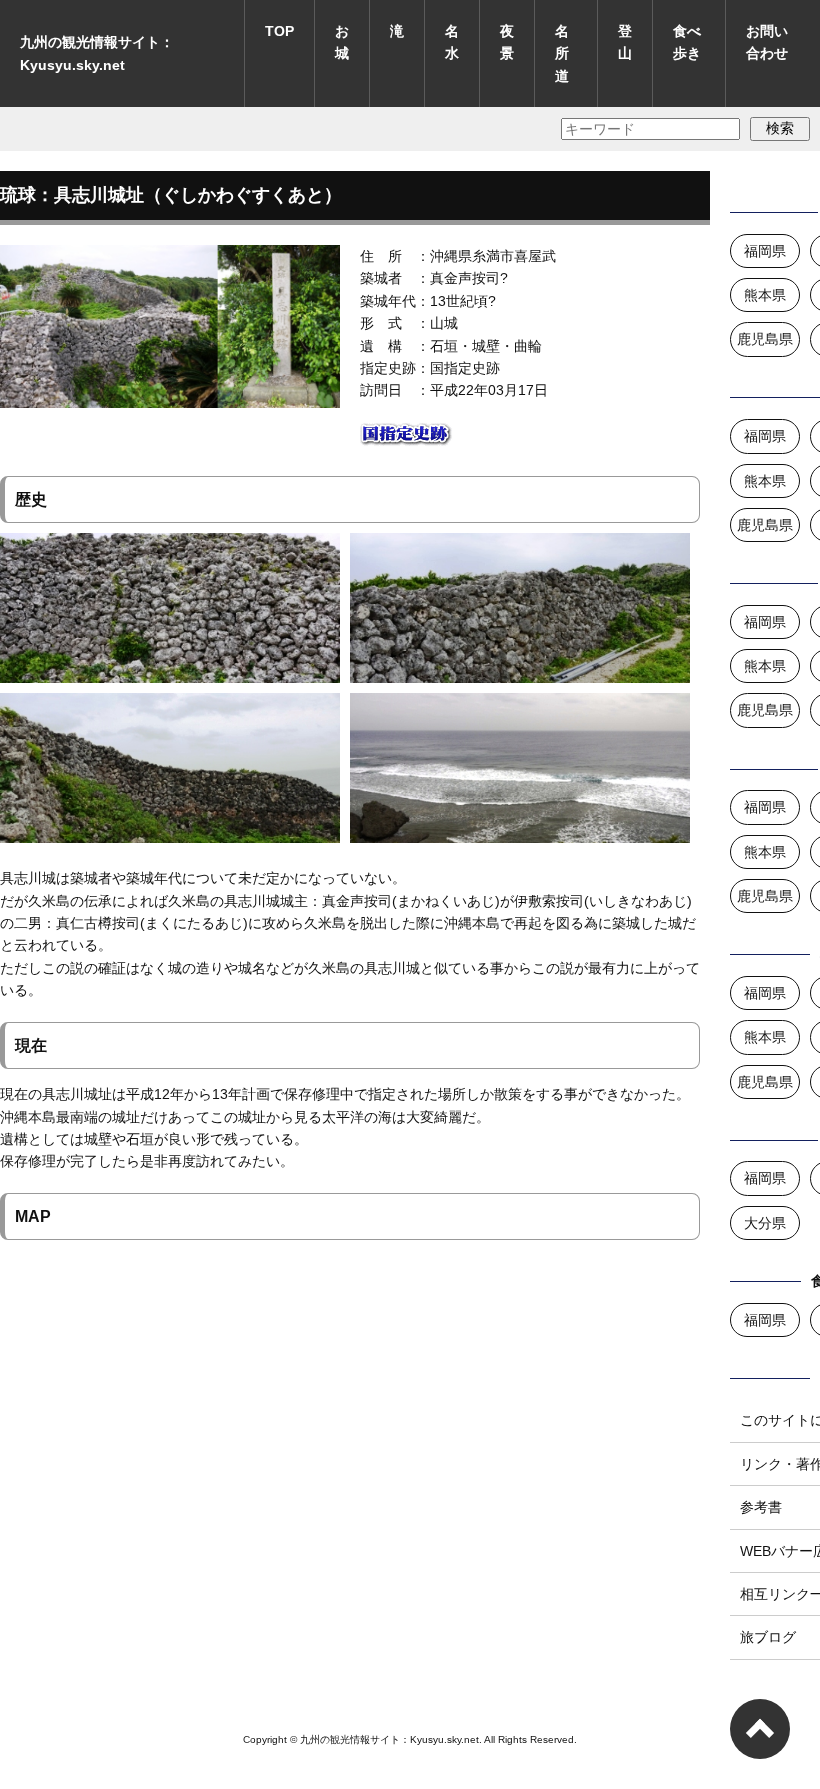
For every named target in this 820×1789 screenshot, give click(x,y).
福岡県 (765, 251)
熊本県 (765, 295)
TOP (279, 31)
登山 (625, 42)
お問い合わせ (767, 42)
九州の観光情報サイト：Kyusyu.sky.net (97, 53)
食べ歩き (687, 42)
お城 (342, 42)
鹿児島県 (765, 339)
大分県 (765, 1223)
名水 (452, 42)
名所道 (562, 53)
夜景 (507, 42)
